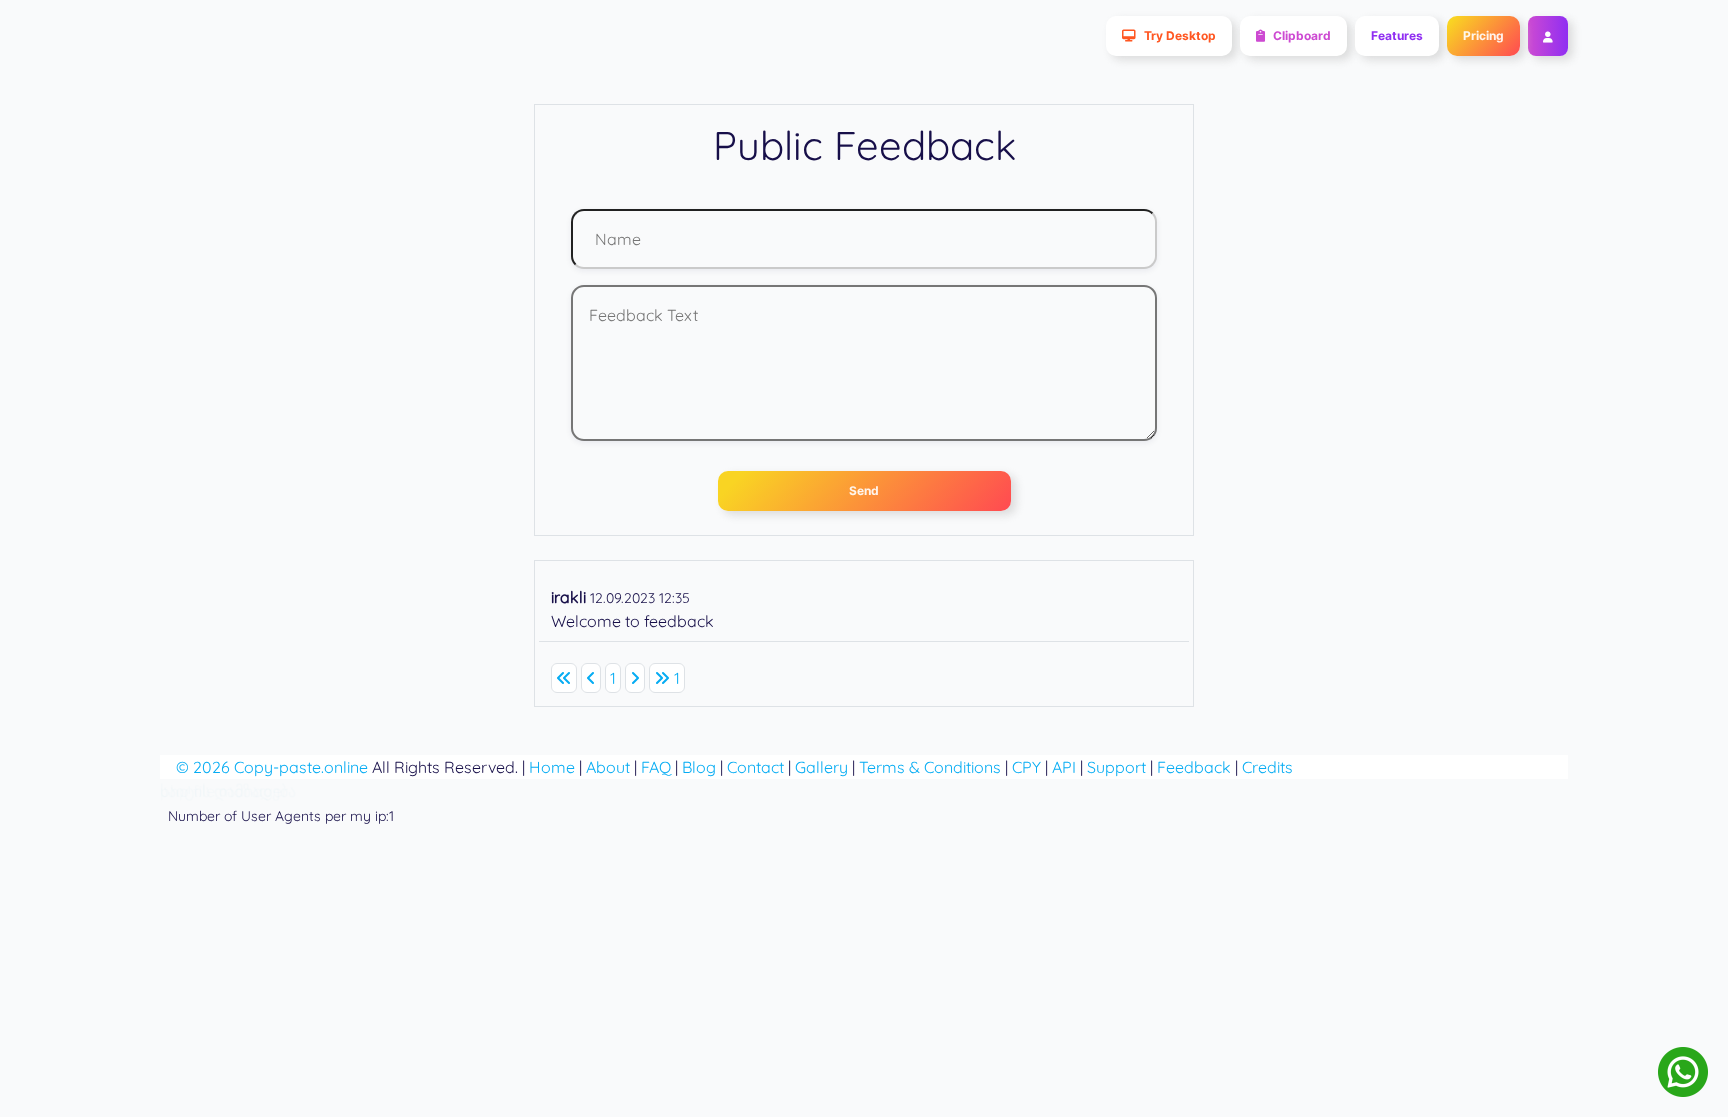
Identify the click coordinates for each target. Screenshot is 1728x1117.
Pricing (1483, 35)
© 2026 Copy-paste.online (272, 767)
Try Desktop (1180, 35)
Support (1116, 767)
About (608, 767)
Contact (755, 767)
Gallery (821, 767)
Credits (1267, 767)
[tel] (1683, 1072)
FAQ (656, 767)
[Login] (1544, 36)
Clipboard (1302, 35)
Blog (699, 767)
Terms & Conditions (930, 767)
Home (552, 767)
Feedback (1194, 767)
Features (1397, 35)
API (1064, 767)
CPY (1026, 767)
